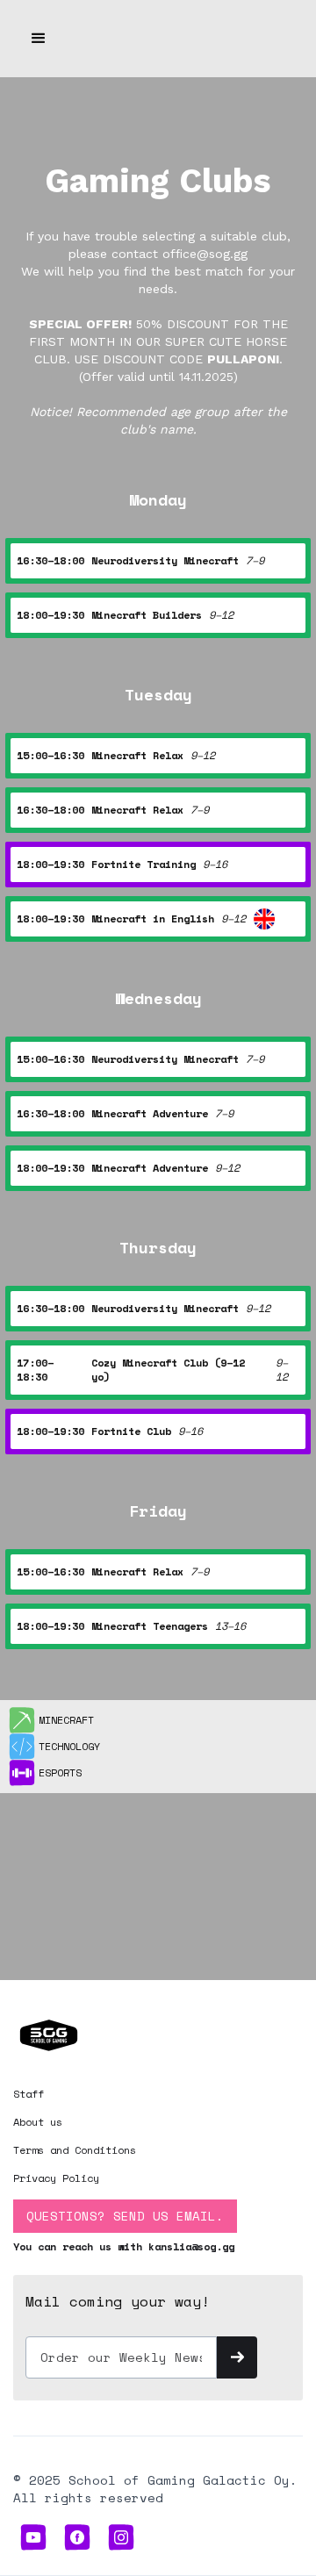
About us (38, 2122)
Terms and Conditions (75, 2150)
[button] (39, 39)
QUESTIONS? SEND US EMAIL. (125, 2216)
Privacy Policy (56, 2178)
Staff (29, 2094)
